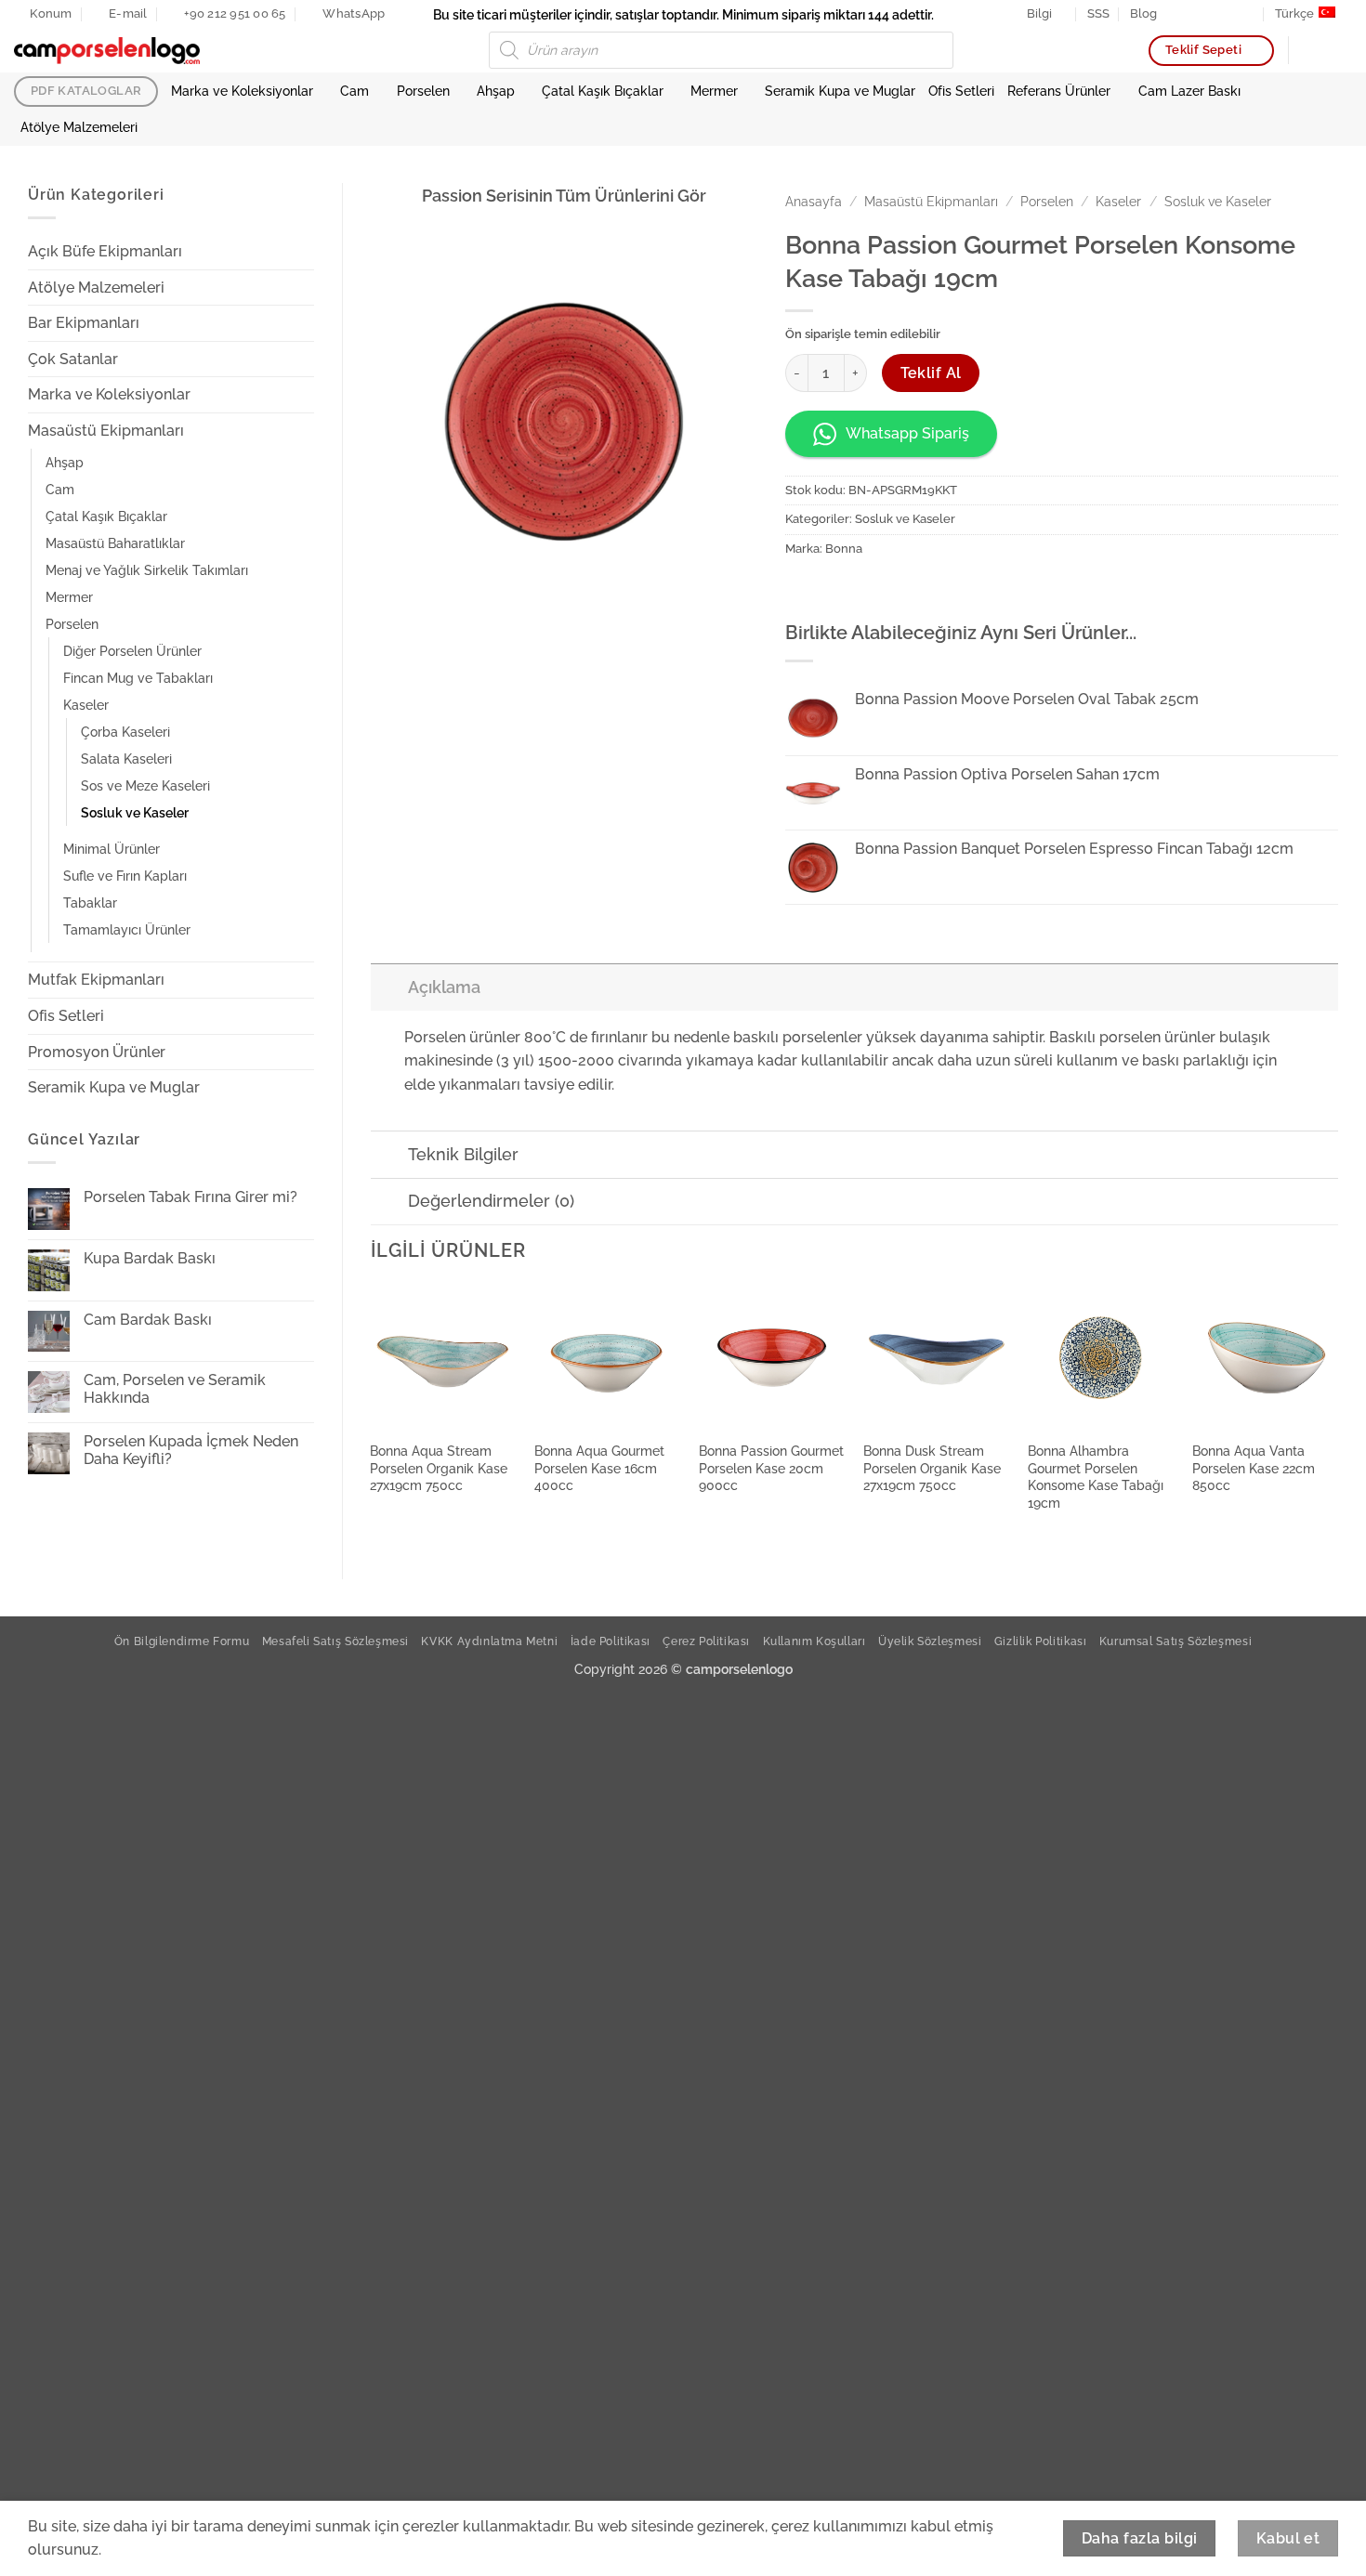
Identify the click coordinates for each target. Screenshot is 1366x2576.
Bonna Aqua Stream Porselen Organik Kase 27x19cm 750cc (439, 1468)
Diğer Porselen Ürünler (132, 651)
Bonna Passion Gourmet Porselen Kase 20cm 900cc (771, 1468)
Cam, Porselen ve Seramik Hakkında (175, 1389)
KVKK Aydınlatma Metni (489, 1641)
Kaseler (86, 705)
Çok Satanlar (73, 359)
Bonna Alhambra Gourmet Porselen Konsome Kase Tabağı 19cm (1096, 1477)
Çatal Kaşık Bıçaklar (603, 91)
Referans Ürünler (1059, 91)
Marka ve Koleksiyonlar (242, 91)
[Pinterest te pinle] (869, 590)
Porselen (423, 91)
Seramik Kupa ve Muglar (840, 91)
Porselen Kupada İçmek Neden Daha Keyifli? (191, 1450)
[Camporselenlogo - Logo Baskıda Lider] (107, 51)
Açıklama (444, 987)
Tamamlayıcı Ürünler (127, 929)
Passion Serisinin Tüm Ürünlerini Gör (564, 196)
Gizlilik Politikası (1041, 1641)
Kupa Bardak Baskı (150, 1258)
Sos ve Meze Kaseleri (145, 785)
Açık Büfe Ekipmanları (105, 251)
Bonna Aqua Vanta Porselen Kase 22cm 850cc (1254, 1468)
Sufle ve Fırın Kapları (125, 876)
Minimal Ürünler (112, 849)
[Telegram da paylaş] (936, 590)
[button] (1343, 50)
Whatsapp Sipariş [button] (907, 433)
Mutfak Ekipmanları (96, 980)
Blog (1143, 13)
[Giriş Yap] (1311, 50)
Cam (355, 91)
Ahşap (496, 91)
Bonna (844, 549)
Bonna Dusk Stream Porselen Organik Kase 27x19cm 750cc (932, 1468)
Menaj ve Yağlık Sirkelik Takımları (147, 570)
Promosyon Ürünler (97, 1052)
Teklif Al (931, 373)
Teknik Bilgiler (463, 1154)
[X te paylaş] (836, 590)
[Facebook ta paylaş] (802, 590)
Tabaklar (90, 902)
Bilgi (1039, 13)
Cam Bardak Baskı (148, 1320)
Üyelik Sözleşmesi (930, 1641)
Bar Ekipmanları (84, 323)
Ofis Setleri (961, 91)
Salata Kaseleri (126, 758)
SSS (1098, 13)
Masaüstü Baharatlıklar (115, 543)
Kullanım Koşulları (814, 1641)
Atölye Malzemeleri (79, 127)
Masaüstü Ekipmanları (106, 431)
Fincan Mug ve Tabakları (138, 678)
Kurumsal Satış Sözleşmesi (1176, 1641)
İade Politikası (611, 1641)
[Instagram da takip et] (1194, 14)
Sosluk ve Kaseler (135, 812)
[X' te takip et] (1212, 14)
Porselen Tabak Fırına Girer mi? (190, 1197)
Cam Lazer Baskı (1189, 91)
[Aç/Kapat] (303, 252)
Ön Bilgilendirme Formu (182, 1641)
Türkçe (1294, 13)
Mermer (714, 91)
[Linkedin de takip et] (1229, 14)
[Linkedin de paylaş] (903, 590)
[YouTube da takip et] (1248, 14)
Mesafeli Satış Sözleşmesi (335, 1641)
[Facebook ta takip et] (1176, 14)
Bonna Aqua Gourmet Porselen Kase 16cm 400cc (599, 1468)
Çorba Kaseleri (125, 732)
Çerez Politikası (706, 1641)
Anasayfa (814, 202)
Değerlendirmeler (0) (491, 1201)
